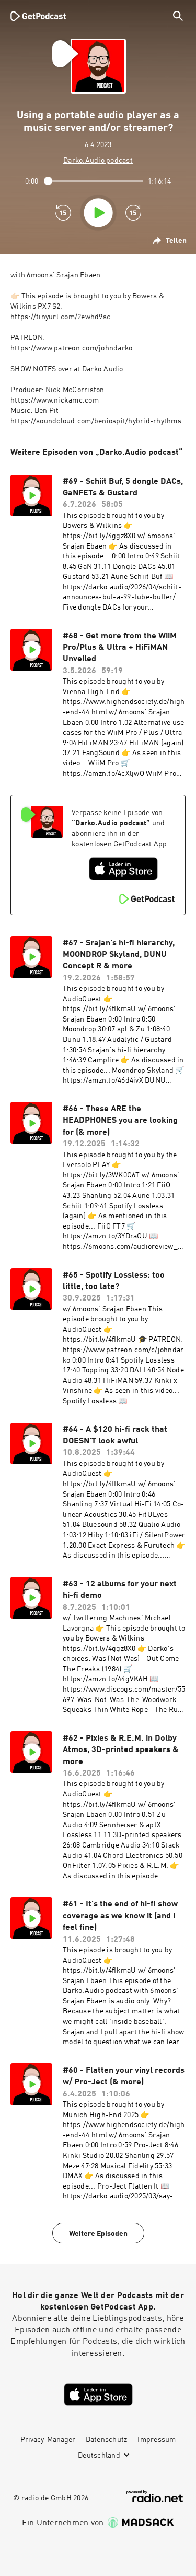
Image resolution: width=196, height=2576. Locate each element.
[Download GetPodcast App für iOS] (123, 869)
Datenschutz (107, 2440)
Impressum (157, 2440)
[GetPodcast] (38, 16)
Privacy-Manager (48, 2440)
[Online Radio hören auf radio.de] (155, 2496)
